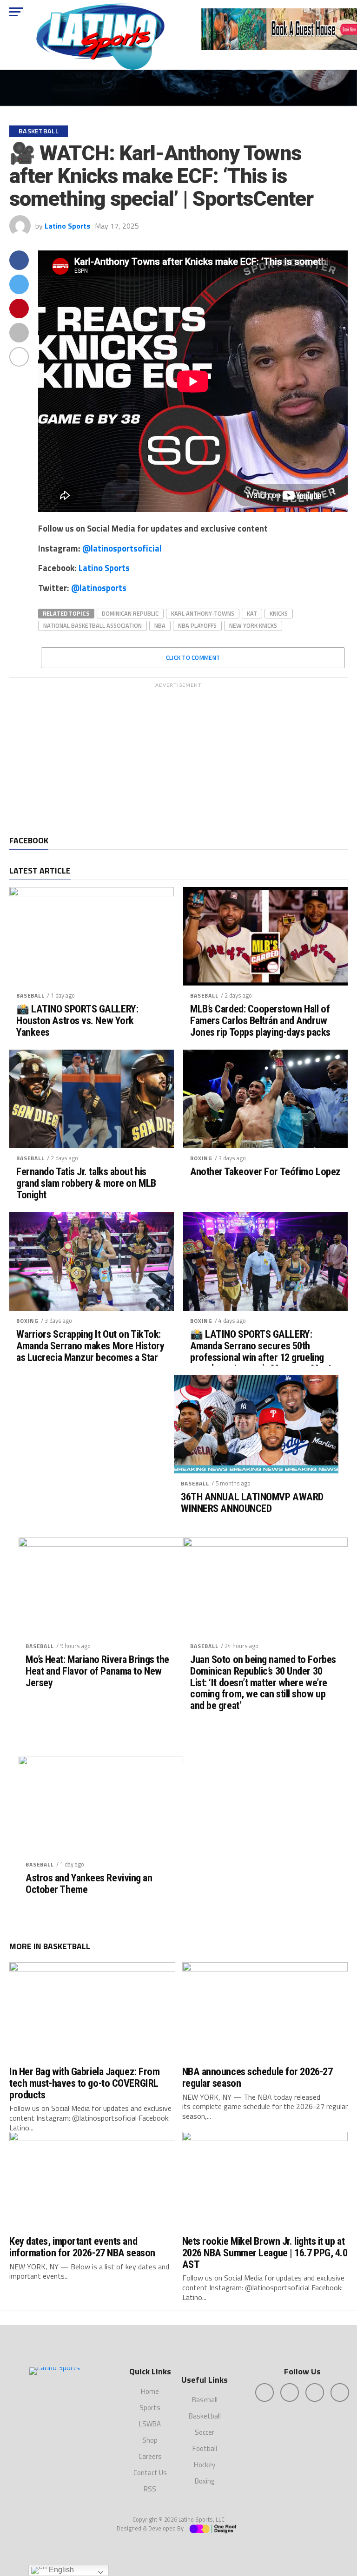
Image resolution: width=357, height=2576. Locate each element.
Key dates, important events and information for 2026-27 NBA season (82, 2247)
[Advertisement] (178, 757)
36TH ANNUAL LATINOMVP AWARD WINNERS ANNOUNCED (252, 1502)
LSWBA (150, 2424)
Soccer (205, 2432)
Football (205, 2448)
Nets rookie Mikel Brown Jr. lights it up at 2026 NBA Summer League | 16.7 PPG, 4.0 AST (265, 2252)
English (60, 2570)
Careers (150, 2456)
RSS (150, 2489)
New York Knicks (253, 625)
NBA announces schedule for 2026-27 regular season (258, 2077)
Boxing (201, 1158)
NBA (160, 625)
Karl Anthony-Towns (203, 613)
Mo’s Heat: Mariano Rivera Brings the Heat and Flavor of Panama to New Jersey (97, 1671)
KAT (252, 613)
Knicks (279, 613)
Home (150, 2391)
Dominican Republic (130, 613)
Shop (150, 2440)
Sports (150, 2408)
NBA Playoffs (197, 625)
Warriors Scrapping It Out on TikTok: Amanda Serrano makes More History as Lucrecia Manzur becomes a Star (90, 1346)
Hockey (205, 2465)
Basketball (205, 2416)
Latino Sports (67, 226)
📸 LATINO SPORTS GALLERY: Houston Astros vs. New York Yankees (77, 1020)
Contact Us (150, 2473)
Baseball (30, 996)
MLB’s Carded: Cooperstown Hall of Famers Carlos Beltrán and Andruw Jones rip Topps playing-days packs (260, 1020)
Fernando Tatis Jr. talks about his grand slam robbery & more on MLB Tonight (86, 1183)
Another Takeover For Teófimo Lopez (265, 1172)
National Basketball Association (93, 625)
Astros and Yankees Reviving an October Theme (89, 1883)
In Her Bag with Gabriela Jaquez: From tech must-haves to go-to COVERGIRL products (84, 2083)
